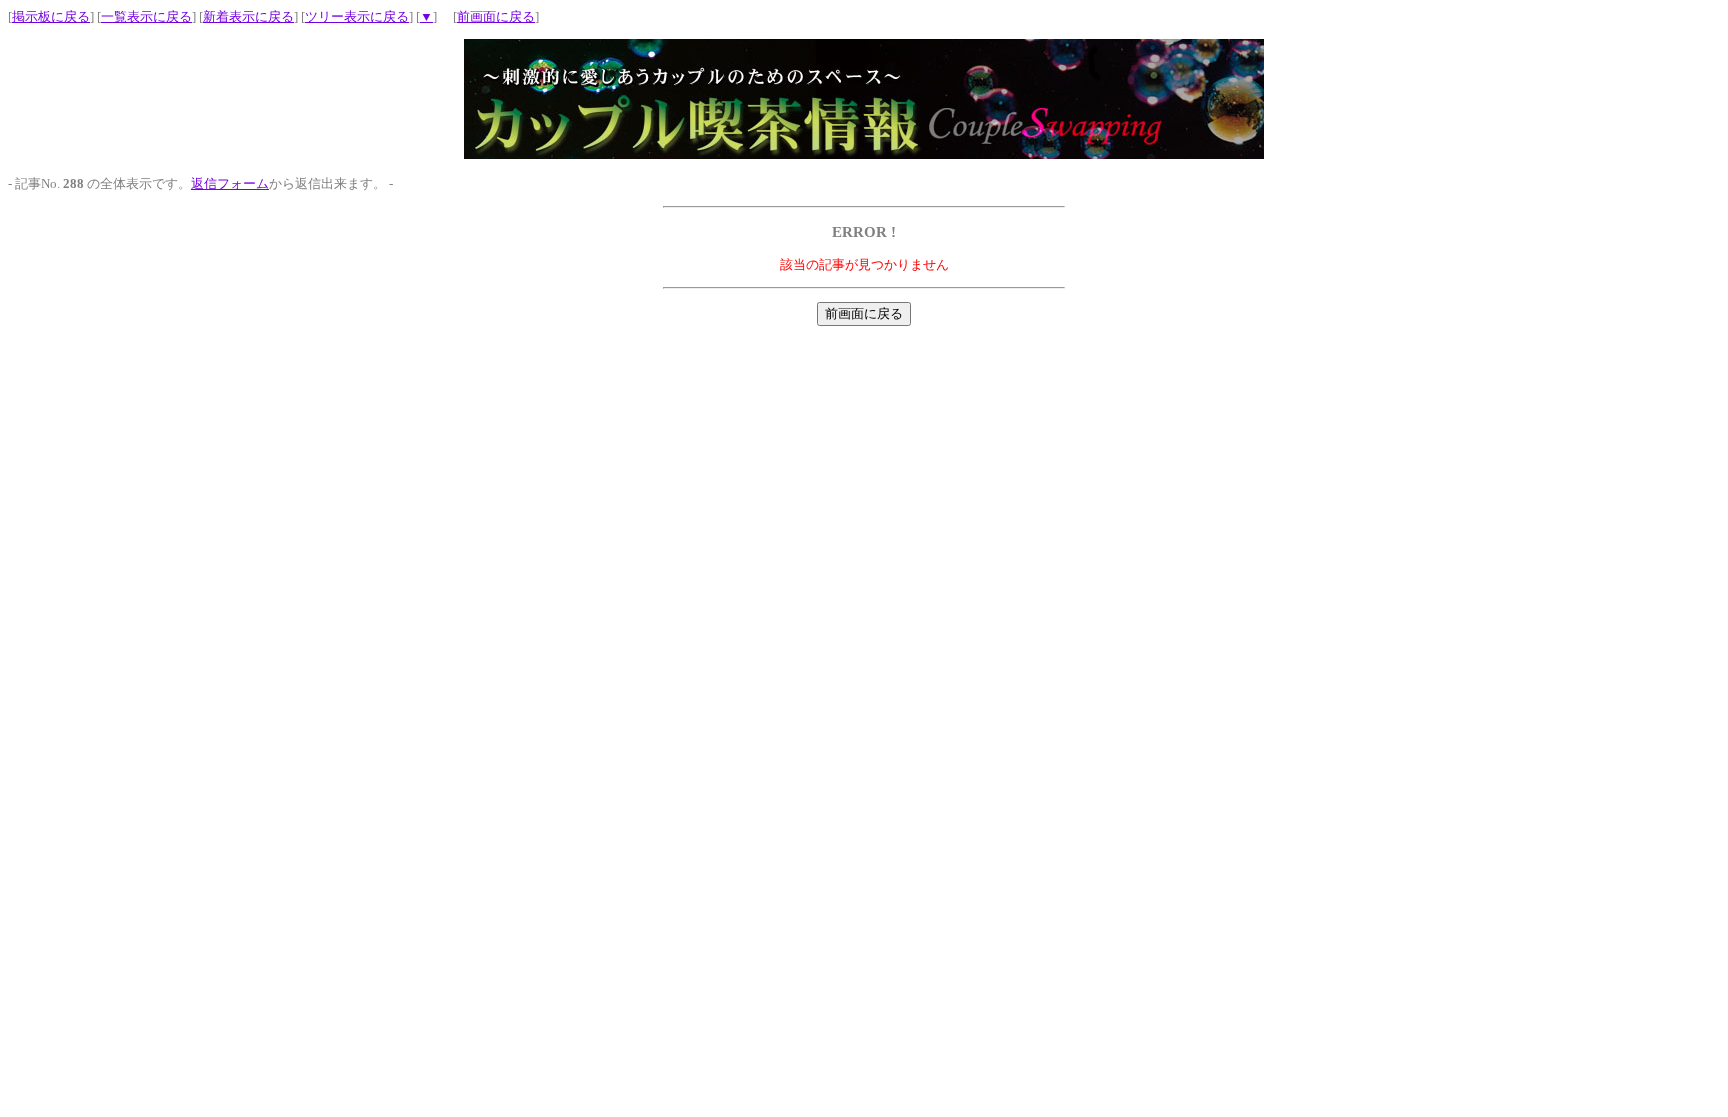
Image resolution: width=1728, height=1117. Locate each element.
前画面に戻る (496, 16)
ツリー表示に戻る (357, 16)
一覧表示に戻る (146, 16)
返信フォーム (230, 183)
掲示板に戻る (51, 16)
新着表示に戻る (248, 16)
